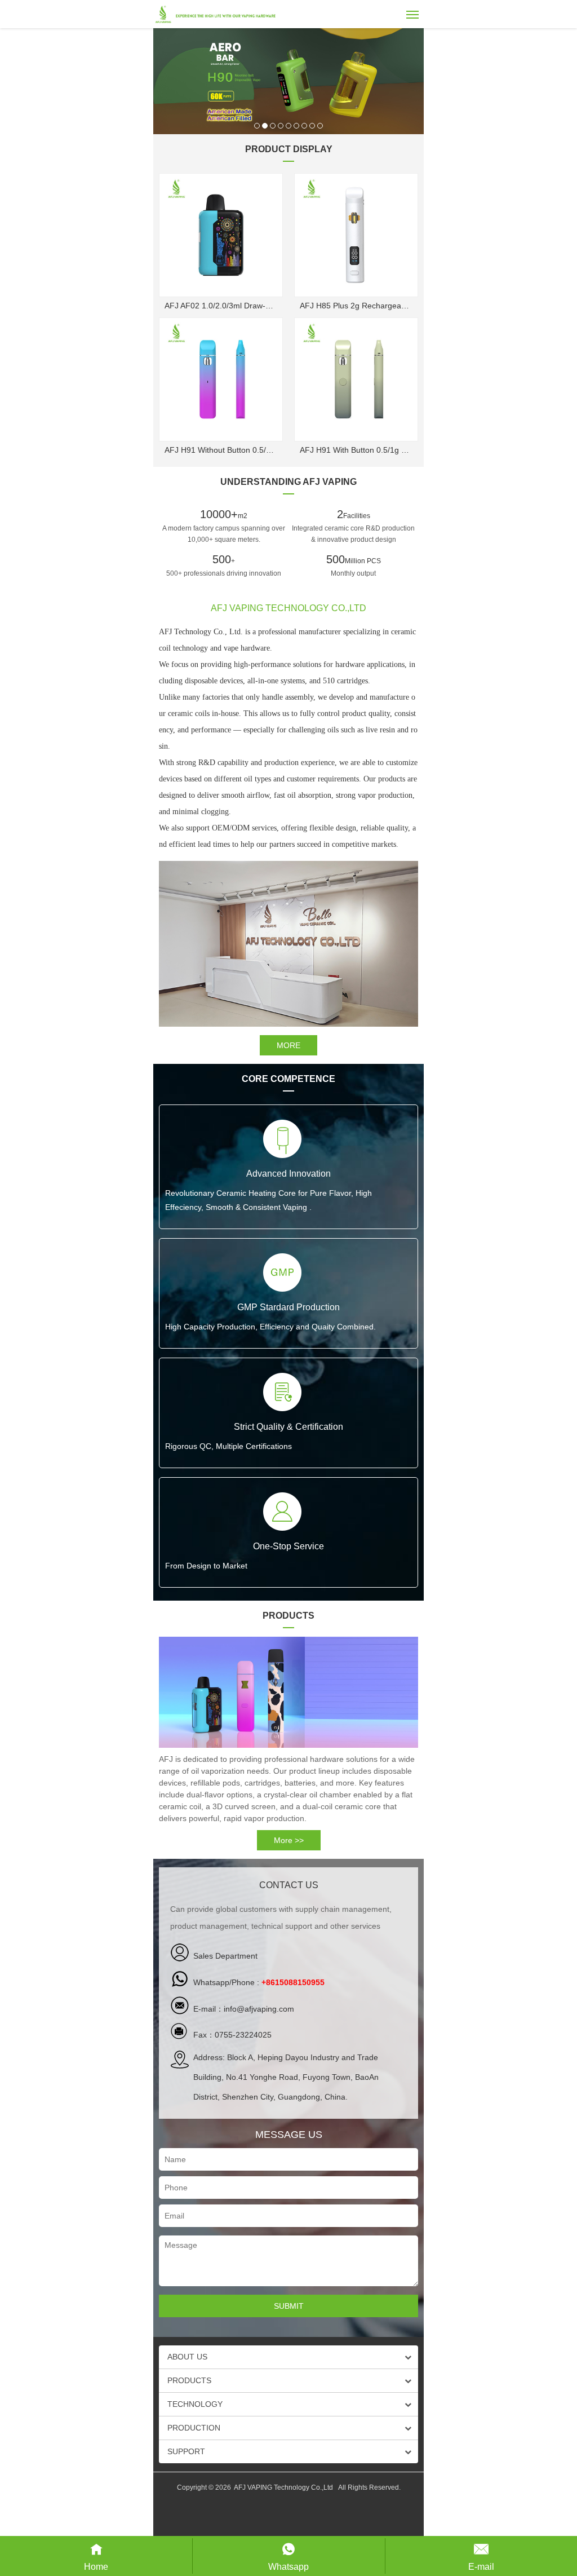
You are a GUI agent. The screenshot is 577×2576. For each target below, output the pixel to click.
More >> (289, 1840)
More (288, 1045)
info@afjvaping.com (259, 2009)
